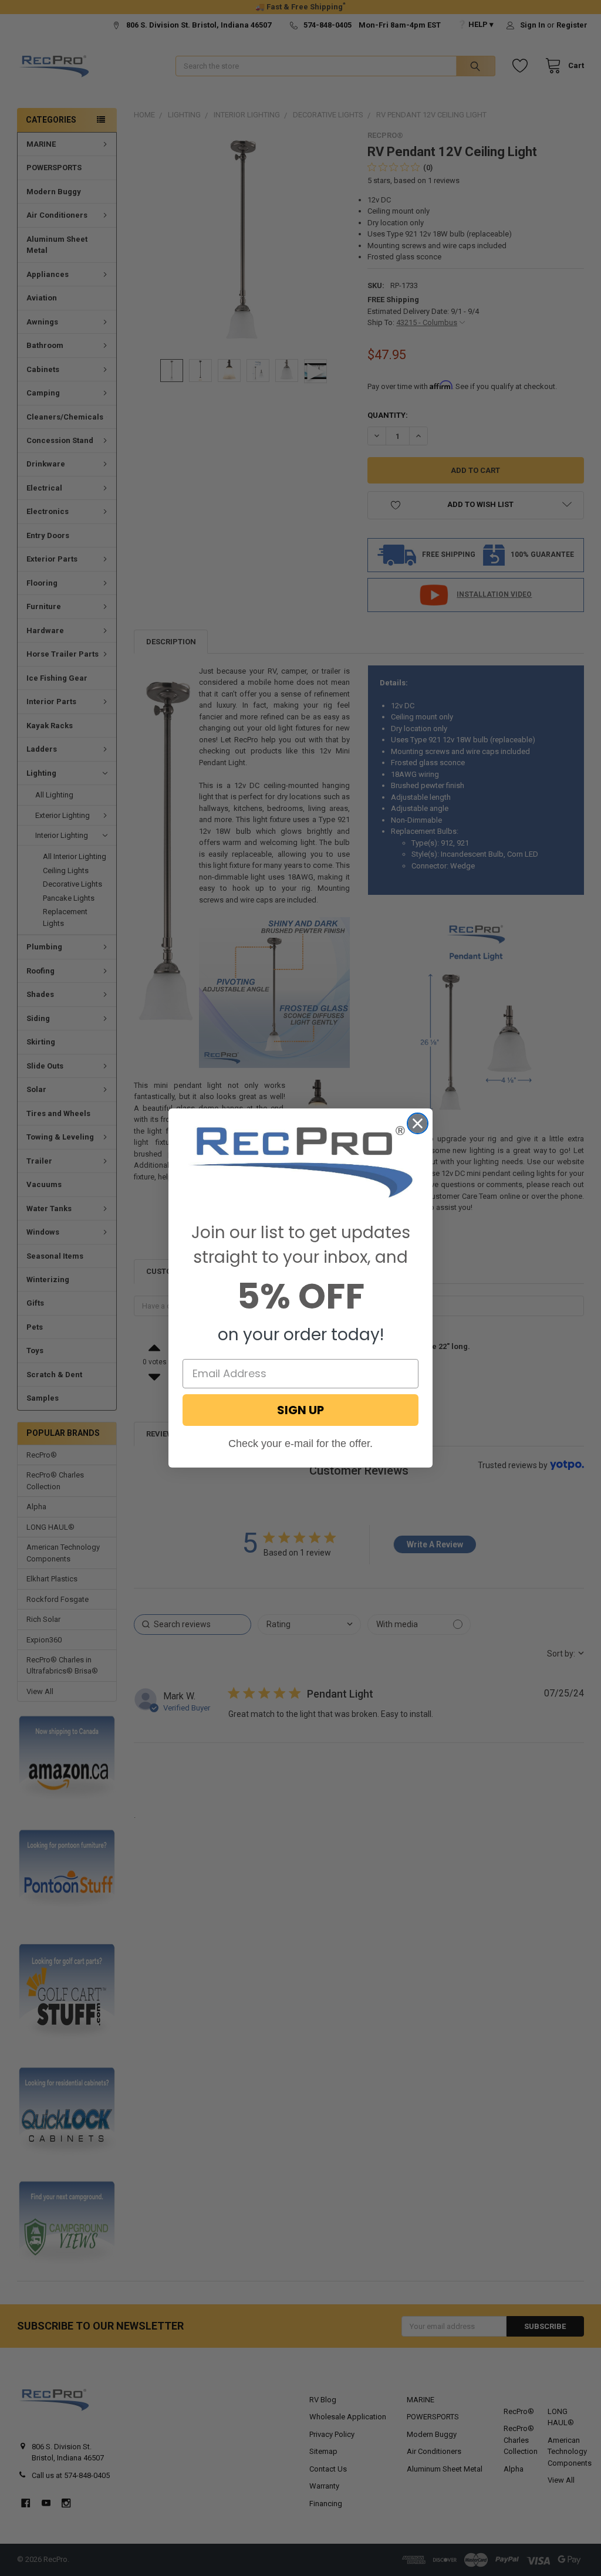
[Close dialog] (418, 1123)
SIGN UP (300, 1410)
